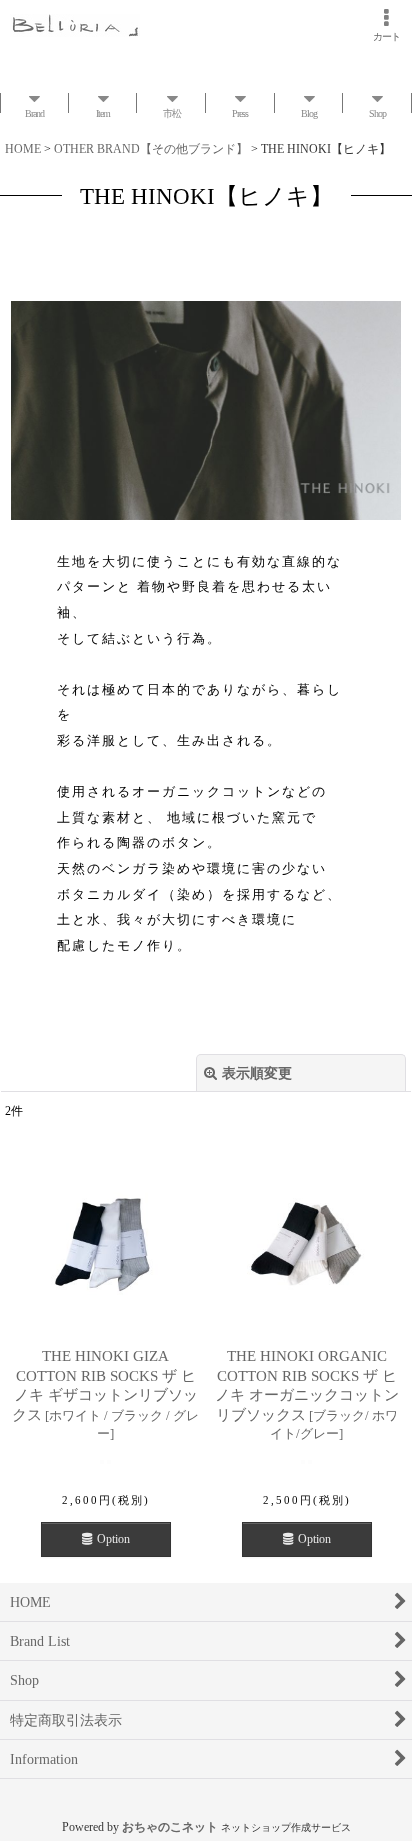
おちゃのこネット (170, 1827)
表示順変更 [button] (257, 1073)
